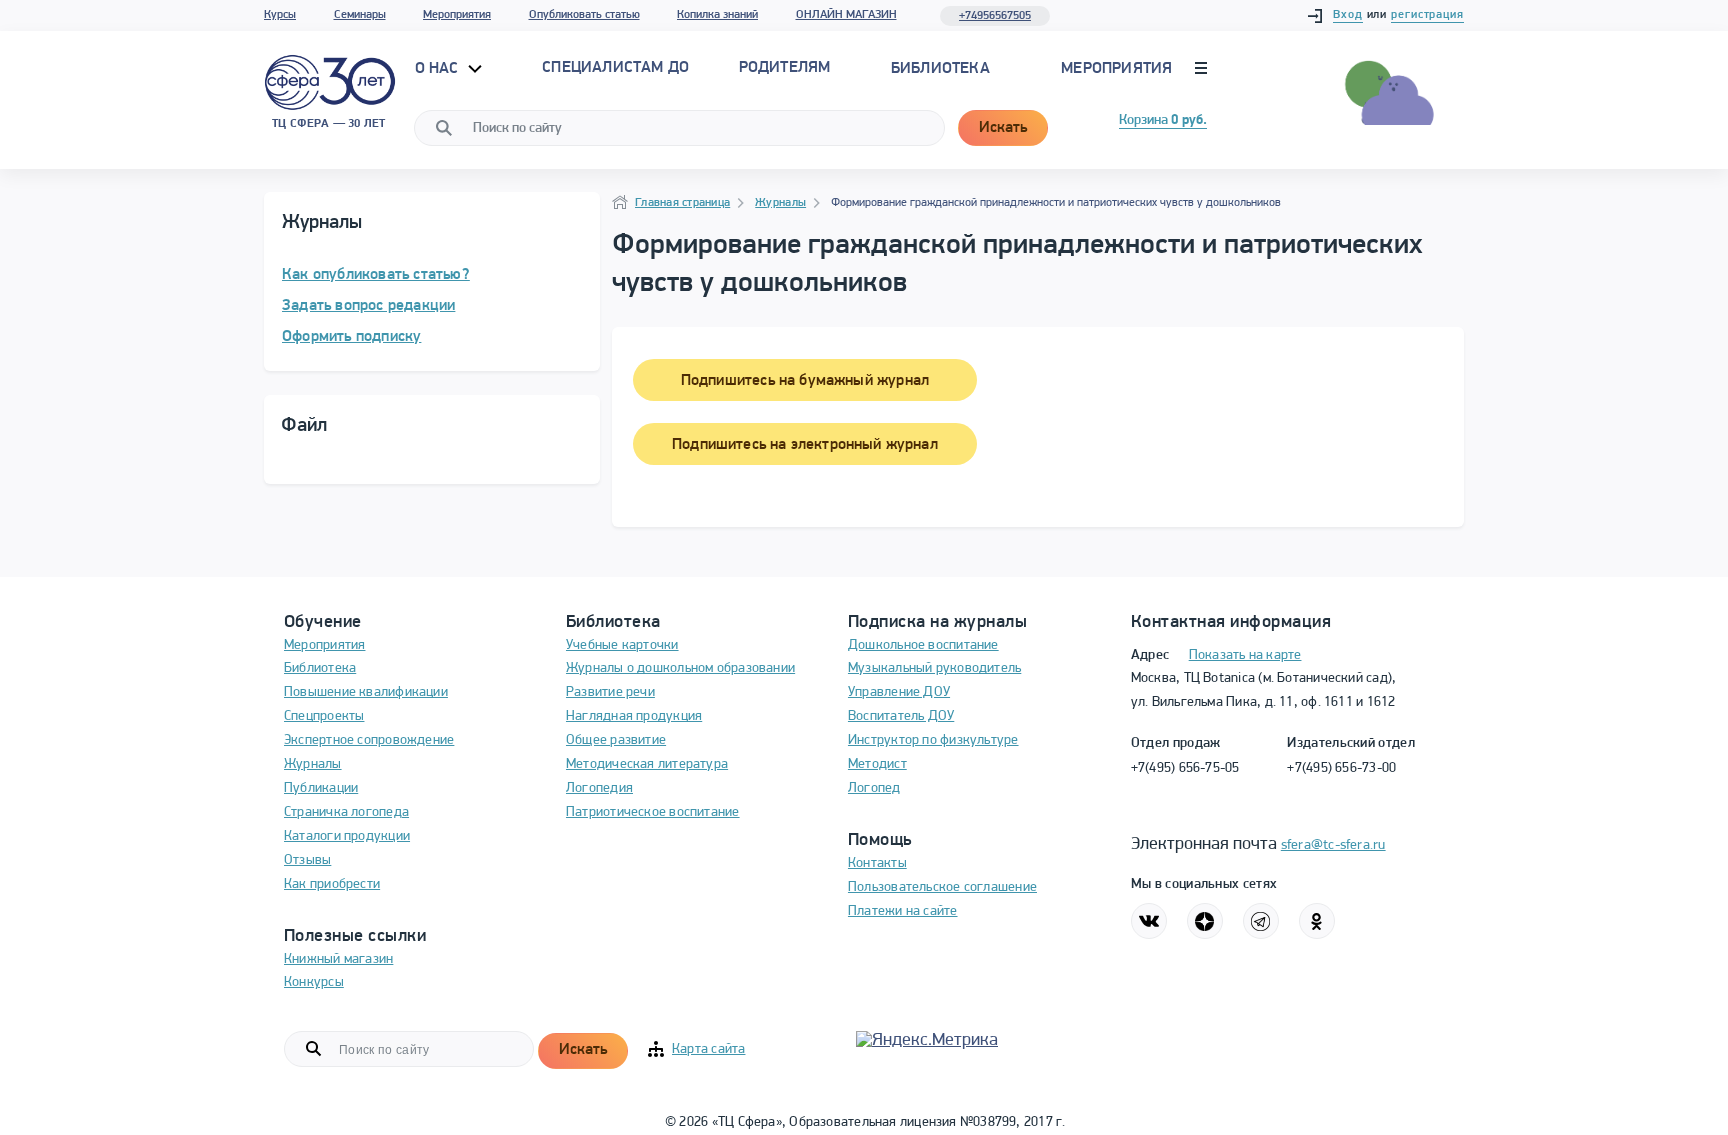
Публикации (321, 788)
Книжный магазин (338, 959)
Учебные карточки (622, 645)
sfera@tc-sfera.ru (1333, 845)
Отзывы (307, 860)
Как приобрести (332, 884)
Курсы (280, 15)
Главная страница (682, 203)
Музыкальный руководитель (934, 668)
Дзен (1205, 921)
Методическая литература (647, 764)
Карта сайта (708, 1049)
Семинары (360, 15)
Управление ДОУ (899, 692)
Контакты (877, 863)
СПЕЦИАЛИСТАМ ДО (615, 68)
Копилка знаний (717, 15)
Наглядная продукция (634, 716)
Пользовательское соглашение (942, 887)
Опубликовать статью (584, 15)
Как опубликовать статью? (376, 275)
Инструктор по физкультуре (933, 740)
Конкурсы (314, 982)
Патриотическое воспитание (653, 812)
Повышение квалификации (366, 692)
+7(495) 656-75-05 (1185, 768)
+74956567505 (995, 16)
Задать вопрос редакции (368, 306)
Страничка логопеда (346, 812)
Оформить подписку (351, 337)
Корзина (1163, 120)
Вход (1348, 15)
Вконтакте (1149, 921)
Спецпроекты (324, 716)
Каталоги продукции (347, 836)
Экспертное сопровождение (369, 740)
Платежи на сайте (903, 911)
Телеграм (1261, 921)
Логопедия (599, 788)
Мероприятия (457, 15)
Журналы (780, 203)
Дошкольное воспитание (923, 645)
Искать (1003, 128)
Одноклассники (1317, 921)
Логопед (874, 788)
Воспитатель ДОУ (901, 716)
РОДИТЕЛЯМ (785, 68)
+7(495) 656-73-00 (1341, 768)
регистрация (1427, 15)
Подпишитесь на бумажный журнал (805, 381)
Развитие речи (610, 692)
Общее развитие (616, 740)
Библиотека (940, 69)
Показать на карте (1245, 655)
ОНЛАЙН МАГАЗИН (846, 15)
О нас (439, 69)
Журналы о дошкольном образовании (680, 668)
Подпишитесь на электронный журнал (805, 445)
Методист (877, 764)
